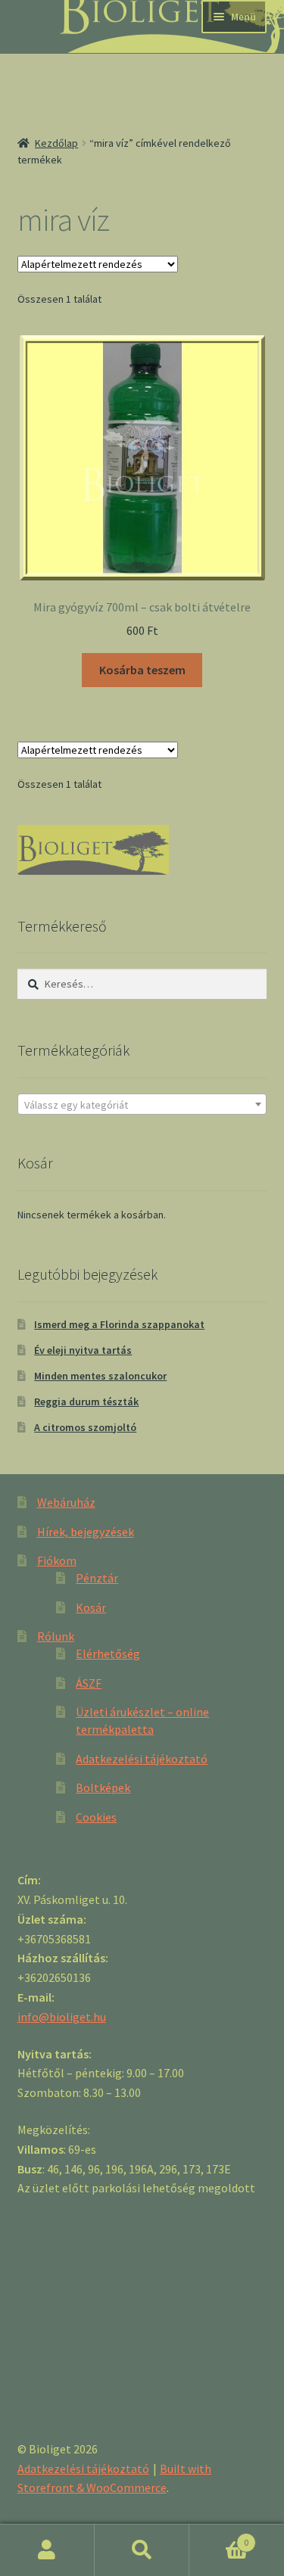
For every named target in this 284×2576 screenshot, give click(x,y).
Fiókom (57, 1560)
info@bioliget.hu (62, 2017)
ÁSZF (89, 1683)
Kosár (91, 1607)
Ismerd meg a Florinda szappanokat (119, 1324)
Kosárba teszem (142, 670)
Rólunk (56, 1636)
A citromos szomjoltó (85, 1427)
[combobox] (142, 1104)
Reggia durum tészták (86, 1402)
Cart (219, 2537)
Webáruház (66, 1502)
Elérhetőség (108, 1654)
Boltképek (103, 1787)
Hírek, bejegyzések (86, 1532)
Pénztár (97, 1578)
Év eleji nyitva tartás (83, 1350)
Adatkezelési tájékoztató (142, 1759)
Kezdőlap (56, 143)
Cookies (96, 1817)
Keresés (142, 2550)
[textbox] (142, 1105)
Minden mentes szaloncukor (100, 1376)
